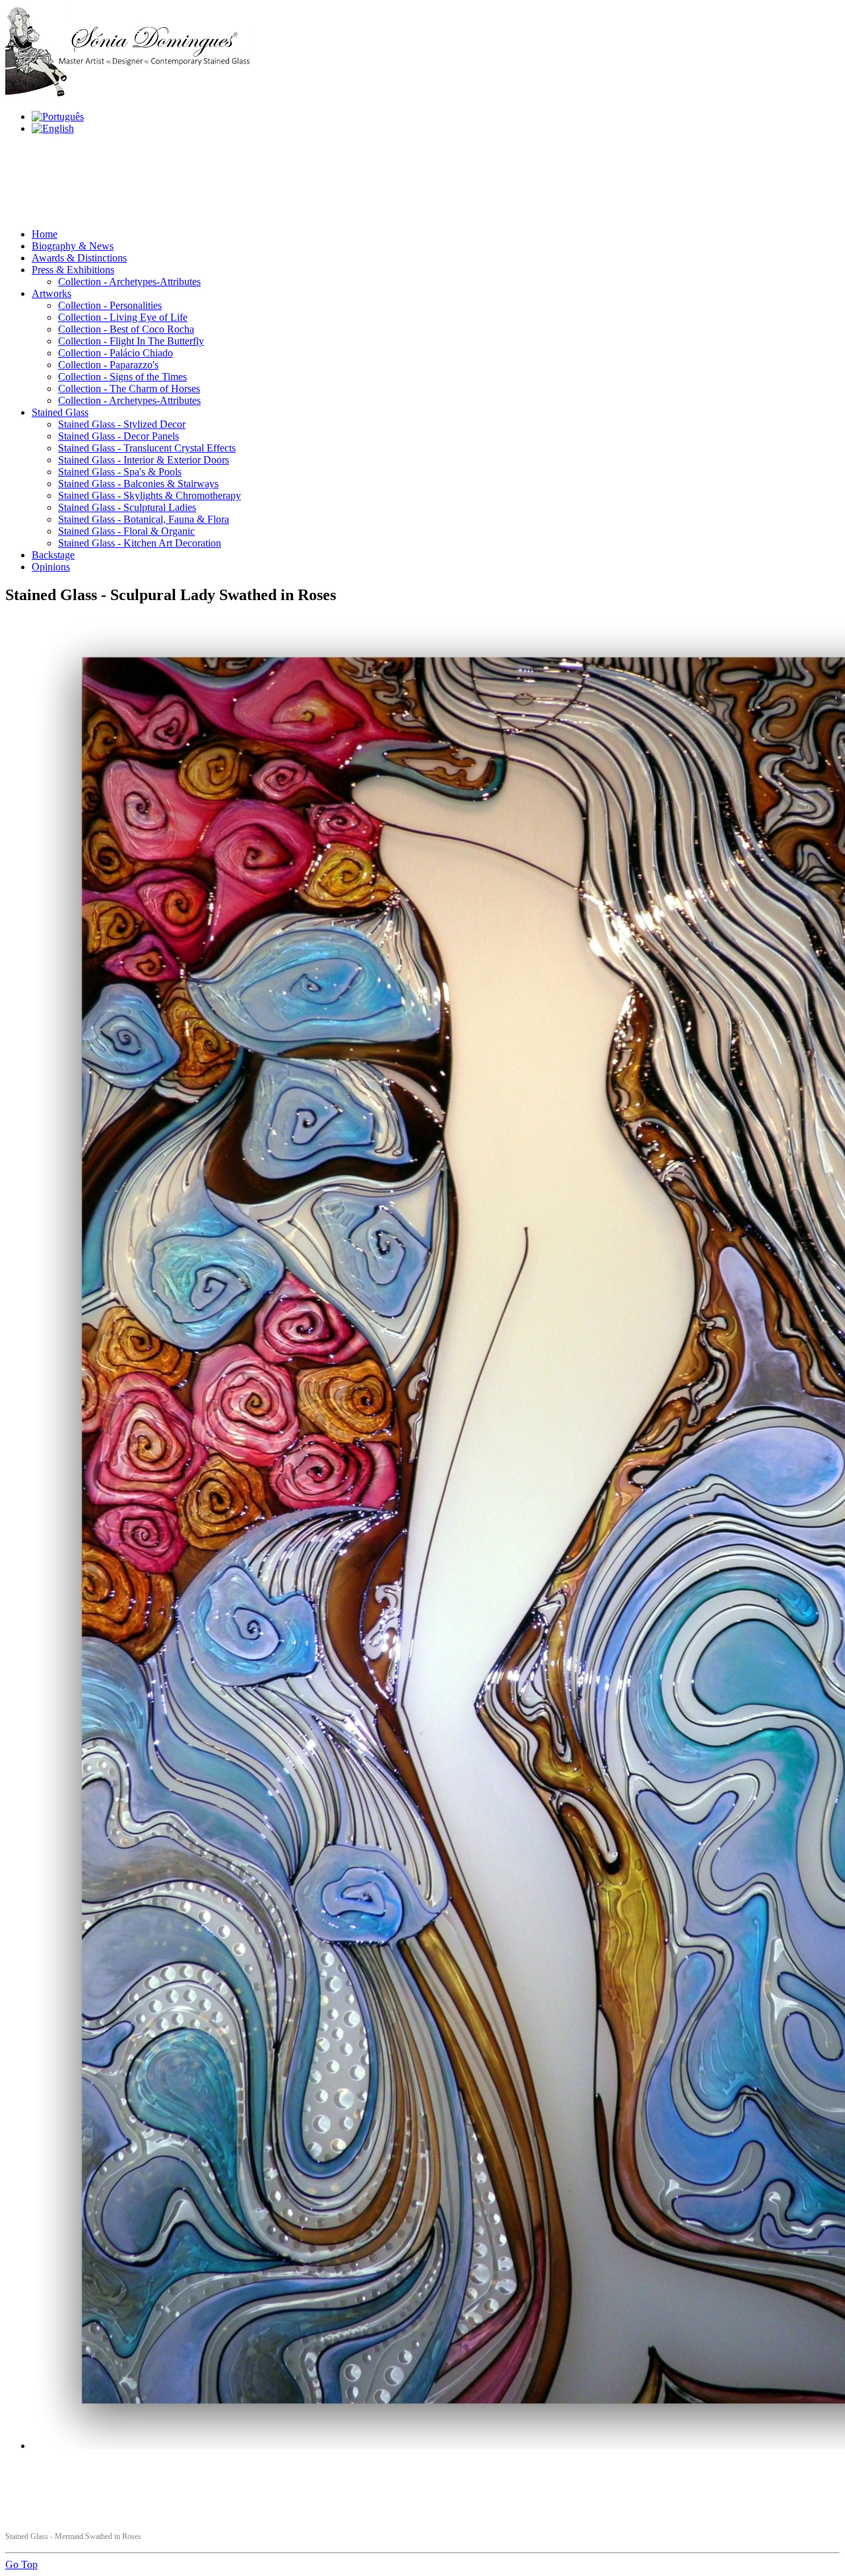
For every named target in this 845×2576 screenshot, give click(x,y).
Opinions (51, 567)
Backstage (53, 555)
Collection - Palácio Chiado (116, 353)
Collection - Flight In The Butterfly (131, 341)
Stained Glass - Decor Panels (118, 436)
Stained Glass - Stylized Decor (122, 424)
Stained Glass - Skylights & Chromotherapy (150, 495)
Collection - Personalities (110, 305)
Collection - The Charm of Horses (129, 389)
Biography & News (73, 246)
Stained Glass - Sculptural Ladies (127, 507)
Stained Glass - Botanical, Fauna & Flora (144, 519)
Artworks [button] (51, 293)
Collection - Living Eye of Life (123, 317)
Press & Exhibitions (73, 270)
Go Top (21, 2564)
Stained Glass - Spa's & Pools (120, 472)
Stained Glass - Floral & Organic (126, 531)
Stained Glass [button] (60, 412)
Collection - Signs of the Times (122, 377)
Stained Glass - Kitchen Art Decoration (140, 543)
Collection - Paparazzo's (108, 365)
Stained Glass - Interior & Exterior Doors (144, 460)
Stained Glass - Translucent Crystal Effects (147, 448)
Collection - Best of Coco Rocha (126, 329)
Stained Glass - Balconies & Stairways (138, 484)
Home (45, 234)
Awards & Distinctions (79, 258)
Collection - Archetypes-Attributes (129, 282)
